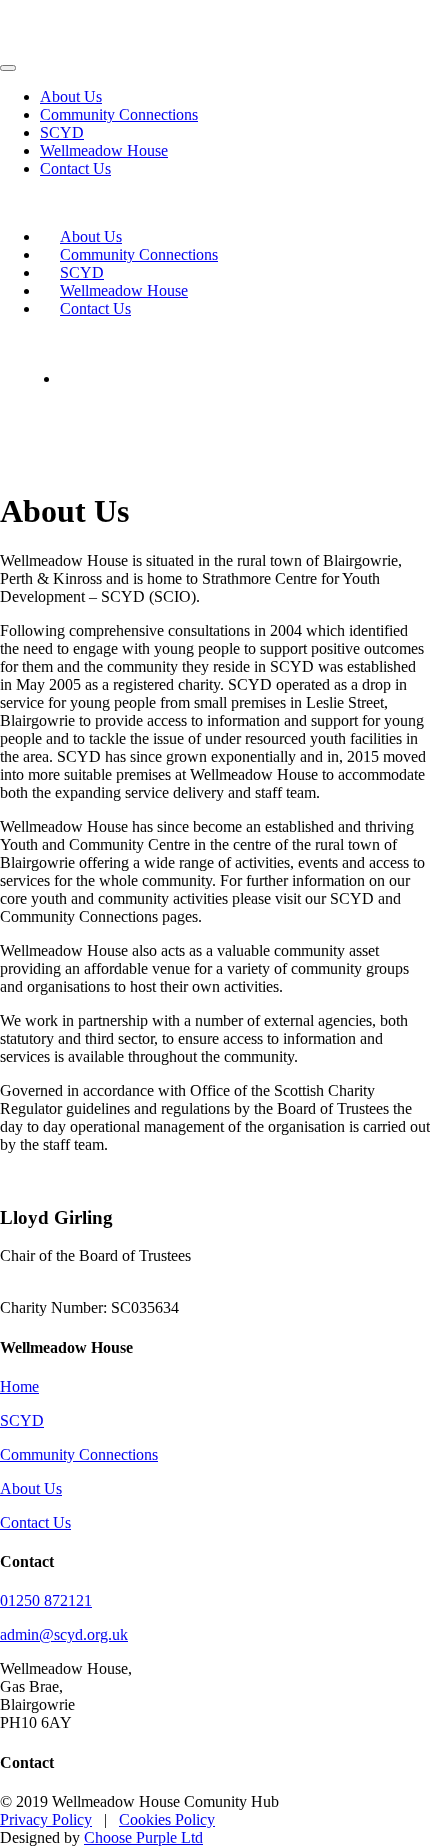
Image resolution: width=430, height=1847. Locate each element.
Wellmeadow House (104, 150)
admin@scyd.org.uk (64, 1634)
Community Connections (119, 114)
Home (19, 1386)
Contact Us (75, 168)
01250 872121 (46, 1600)
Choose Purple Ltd (143, 1837)
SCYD (62, 132)
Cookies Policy (167, 1819)
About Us (71, 96)
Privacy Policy (46, 1819)
